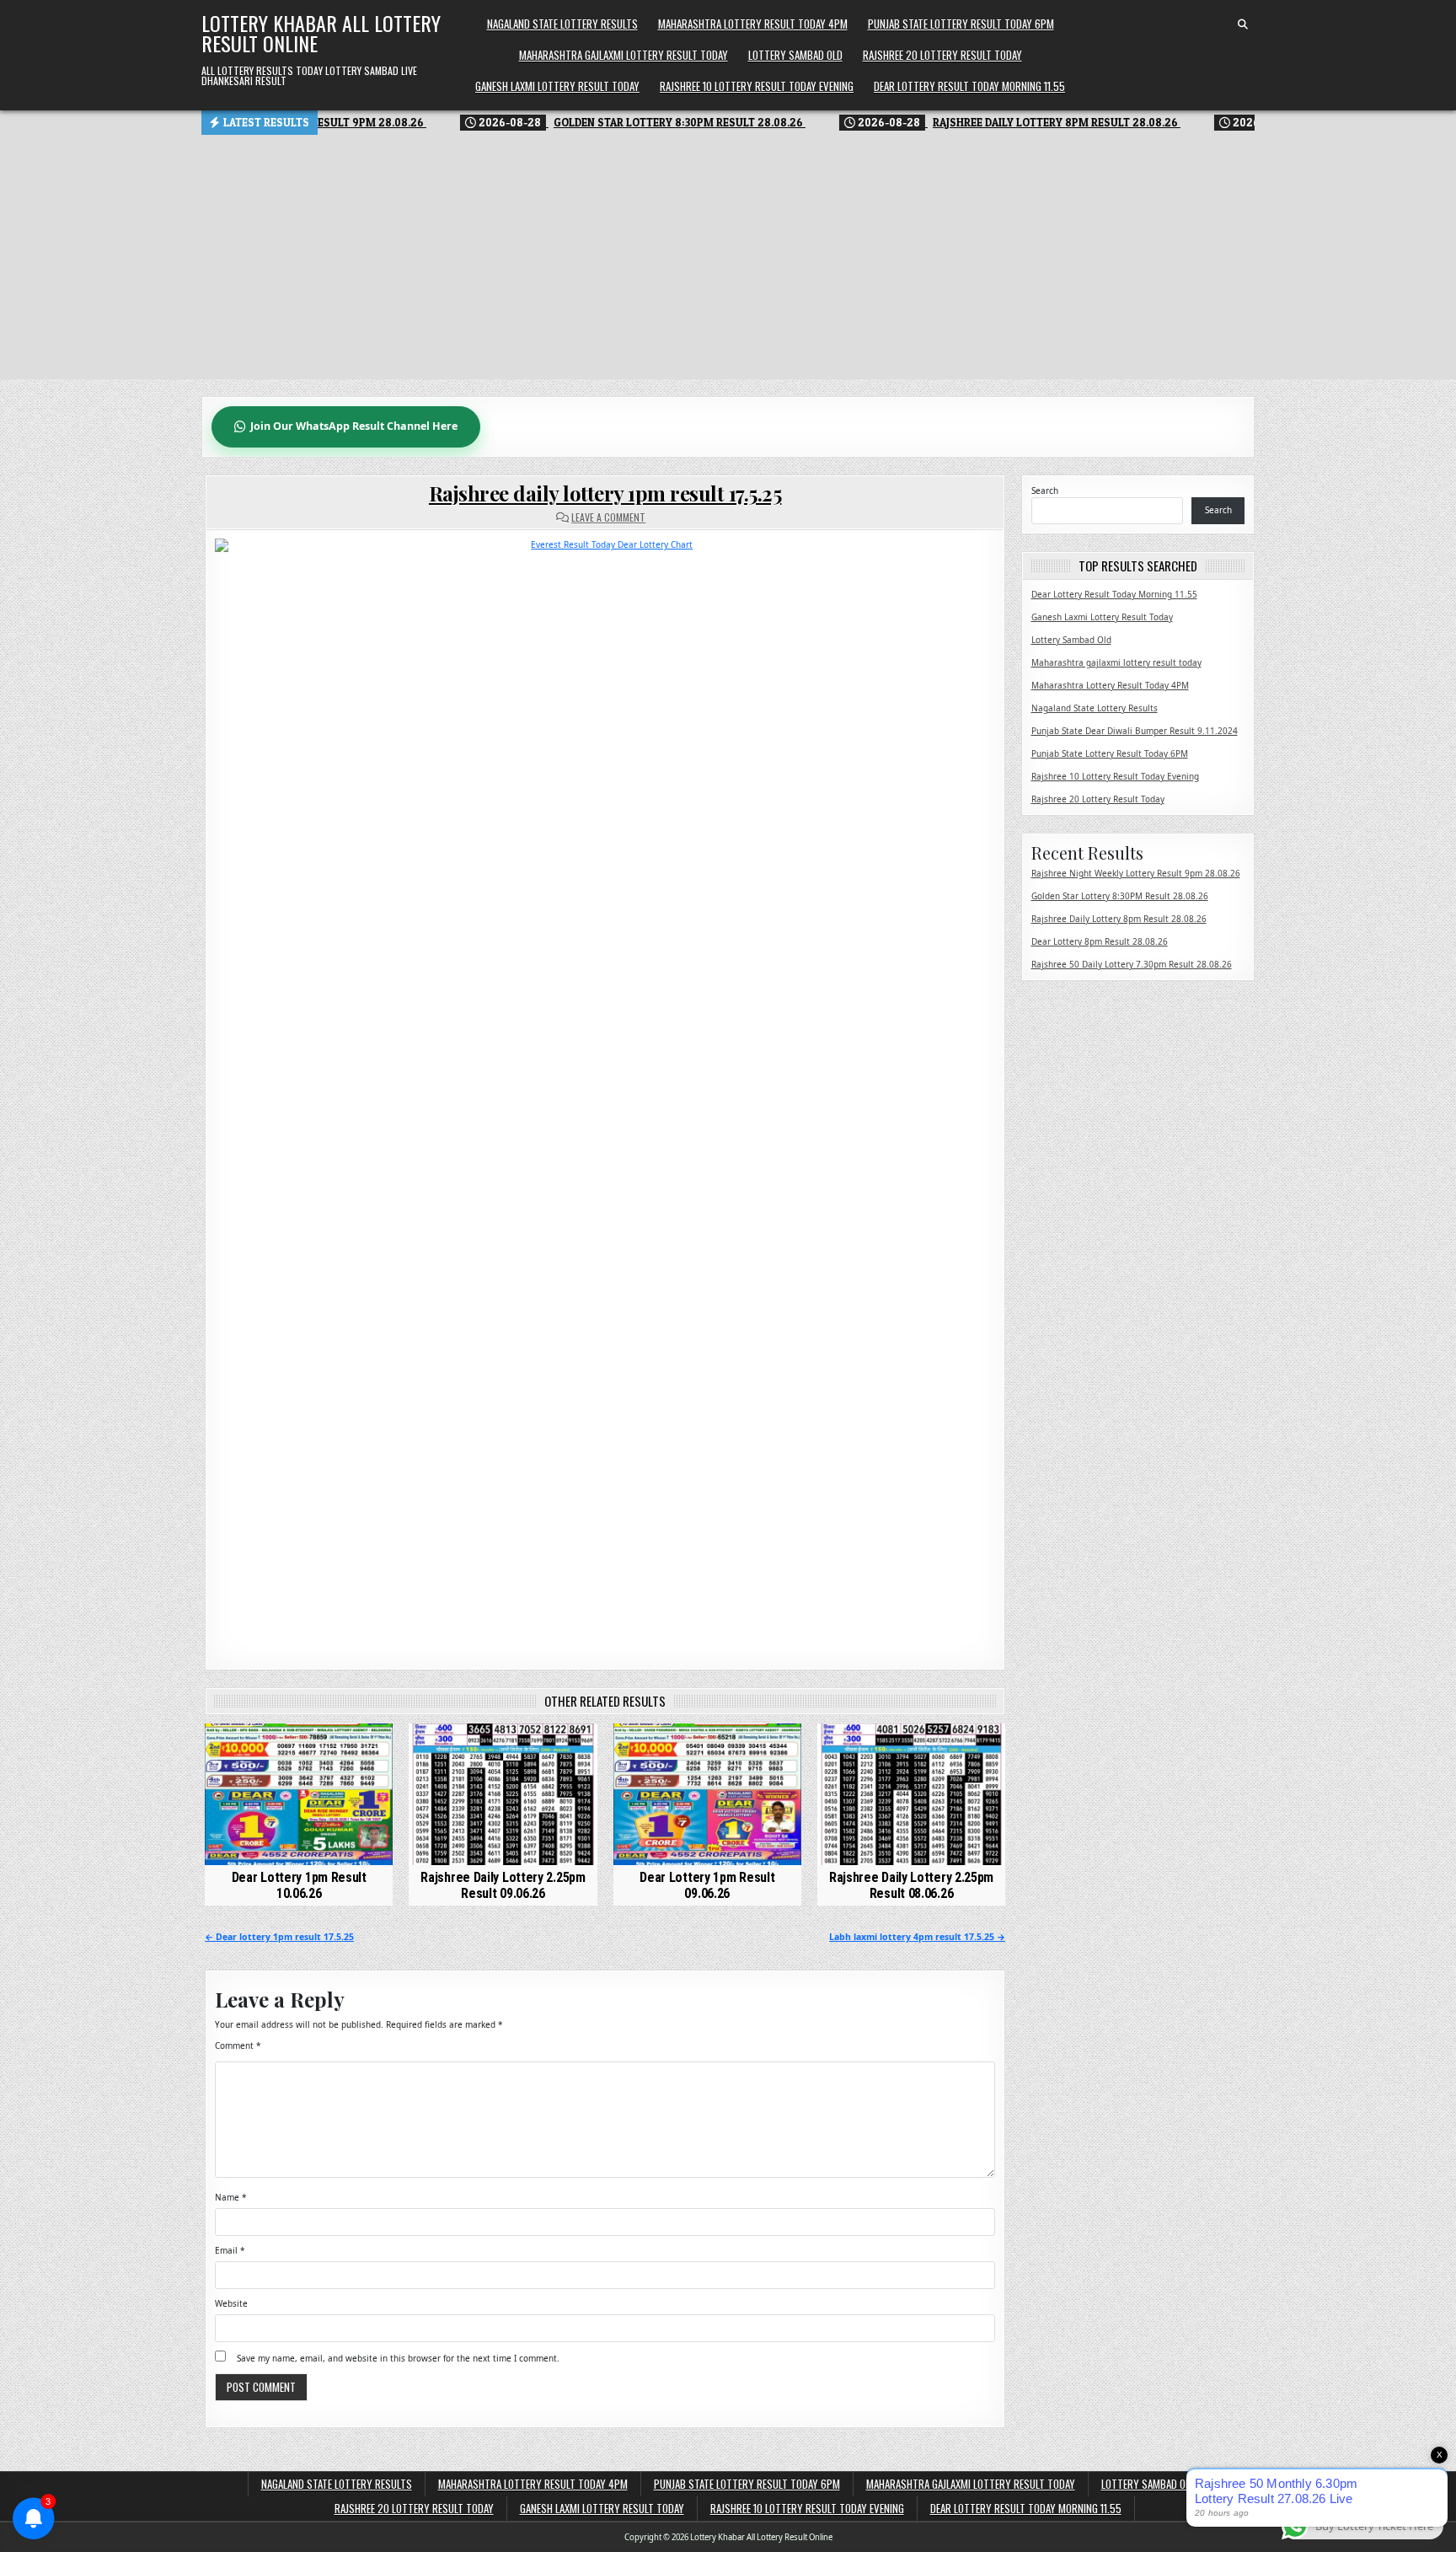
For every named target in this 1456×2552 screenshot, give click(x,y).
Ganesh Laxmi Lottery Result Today (557, 86)
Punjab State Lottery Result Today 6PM (961, 24)
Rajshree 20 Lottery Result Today (942, 55)
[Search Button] (1243, 24)
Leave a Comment (608, 517)
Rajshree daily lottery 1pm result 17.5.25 (605, 493)
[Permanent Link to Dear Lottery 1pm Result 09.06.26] (707, 1794)
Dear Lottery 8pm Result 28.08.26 (1100, 941)
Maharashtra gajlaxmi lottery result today (624, 55)
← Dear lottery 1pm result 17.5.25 (279, 1937)
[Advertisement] (728, 261)
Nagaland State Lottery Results (562, 24)
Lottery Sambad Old (795, 55)
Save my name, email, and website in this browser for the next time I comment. (398, 2358)
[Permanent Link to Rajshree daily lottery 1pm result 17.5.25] (605, 1091)
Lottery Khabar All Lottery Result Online (321, 33)
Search (1045, 491)
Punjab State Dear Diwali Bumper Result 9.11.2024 (1135, 731)
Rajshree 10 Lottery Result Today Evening (757, 86)
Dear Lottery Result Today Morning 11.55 (969, 86)
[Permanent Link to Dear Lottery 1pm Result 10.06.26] (299, 1794)
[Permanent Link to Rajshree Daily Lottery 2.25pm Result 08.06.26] (911, 1794)
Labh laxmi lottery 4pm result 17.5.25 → (917, 1937)
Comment (238, 2045)
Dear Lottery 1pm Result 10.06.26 (299, 1885)
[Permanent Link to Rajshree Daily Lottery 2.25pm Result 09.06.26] (503, 1794)
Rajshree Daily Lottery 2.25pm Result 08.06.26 (911, 1885)
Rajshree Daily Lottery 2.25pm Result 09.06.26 (503, 1885)
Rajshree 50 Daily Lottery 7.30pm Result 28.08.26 (1132, 964)
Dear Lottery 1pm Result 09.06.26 (707, 1885)
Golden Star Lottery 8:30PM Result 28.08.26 (1120, 896)
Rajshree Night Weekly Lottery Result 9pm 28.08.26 (1136, 873)
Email (230, 2250)
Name (231, 2197)
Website (231, 2303)
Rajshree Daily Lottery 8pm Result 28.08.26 (1119, 919)
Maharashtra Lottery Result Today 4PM (753, 24)
